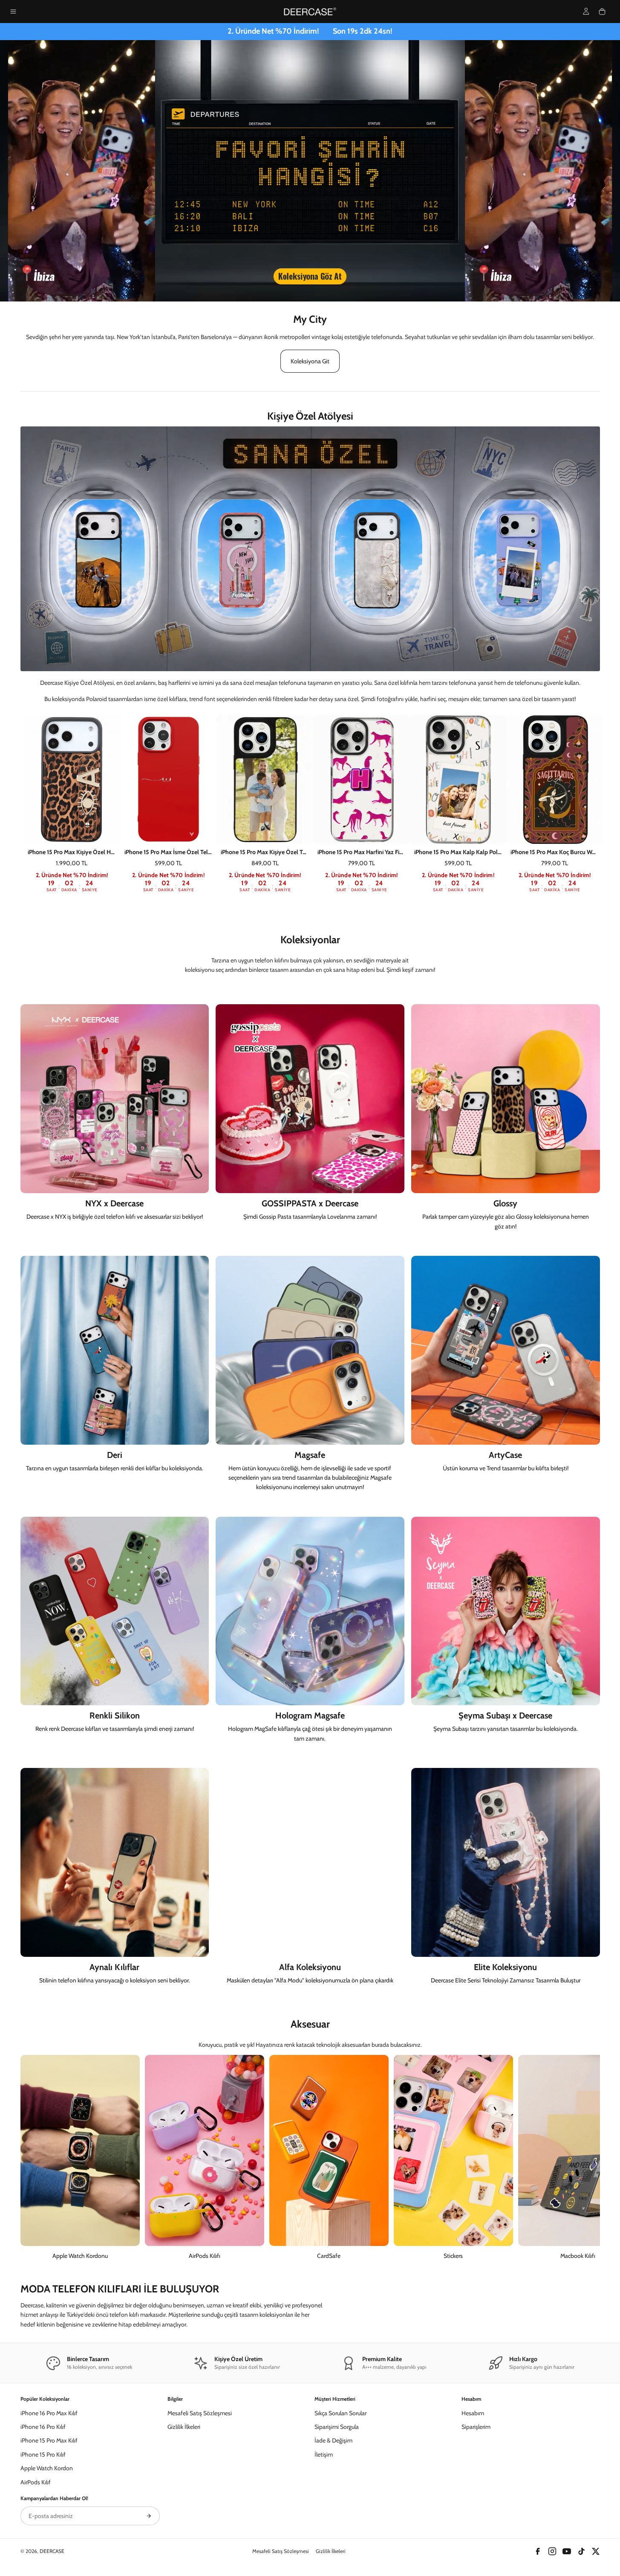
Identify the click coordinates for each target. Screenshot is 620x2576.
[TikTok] (581, 2551)
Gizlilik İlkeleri (184, 2427)
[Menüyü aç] (13, 12)
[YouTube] (567, 2551)
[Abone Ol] (149, 2516)
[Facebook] (538, 2551)
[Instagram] (552, 2551)
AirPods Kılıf (36, 2482)
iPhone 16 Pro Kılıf (43, 2427)
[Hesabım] (586, 11)
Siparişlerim (476, 2427)
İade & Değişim (333, 2440)
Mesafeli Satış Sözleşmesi (200, 2413)
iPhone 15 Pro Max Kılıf (49, 2440)
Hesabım (473, 2413)
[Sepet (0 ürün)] (602, 12)
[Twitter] (596, 2551)
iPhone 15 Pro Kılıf (43, 2454)
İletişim (324, 2454)
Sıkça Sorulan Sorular (340, 2413)
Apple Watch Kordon (47, 2468)
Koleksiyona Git (310, 361)
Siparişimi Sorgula (337, 2427)
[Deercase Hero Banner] (310, 171)
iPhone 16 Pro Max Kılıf (49, 2413)
